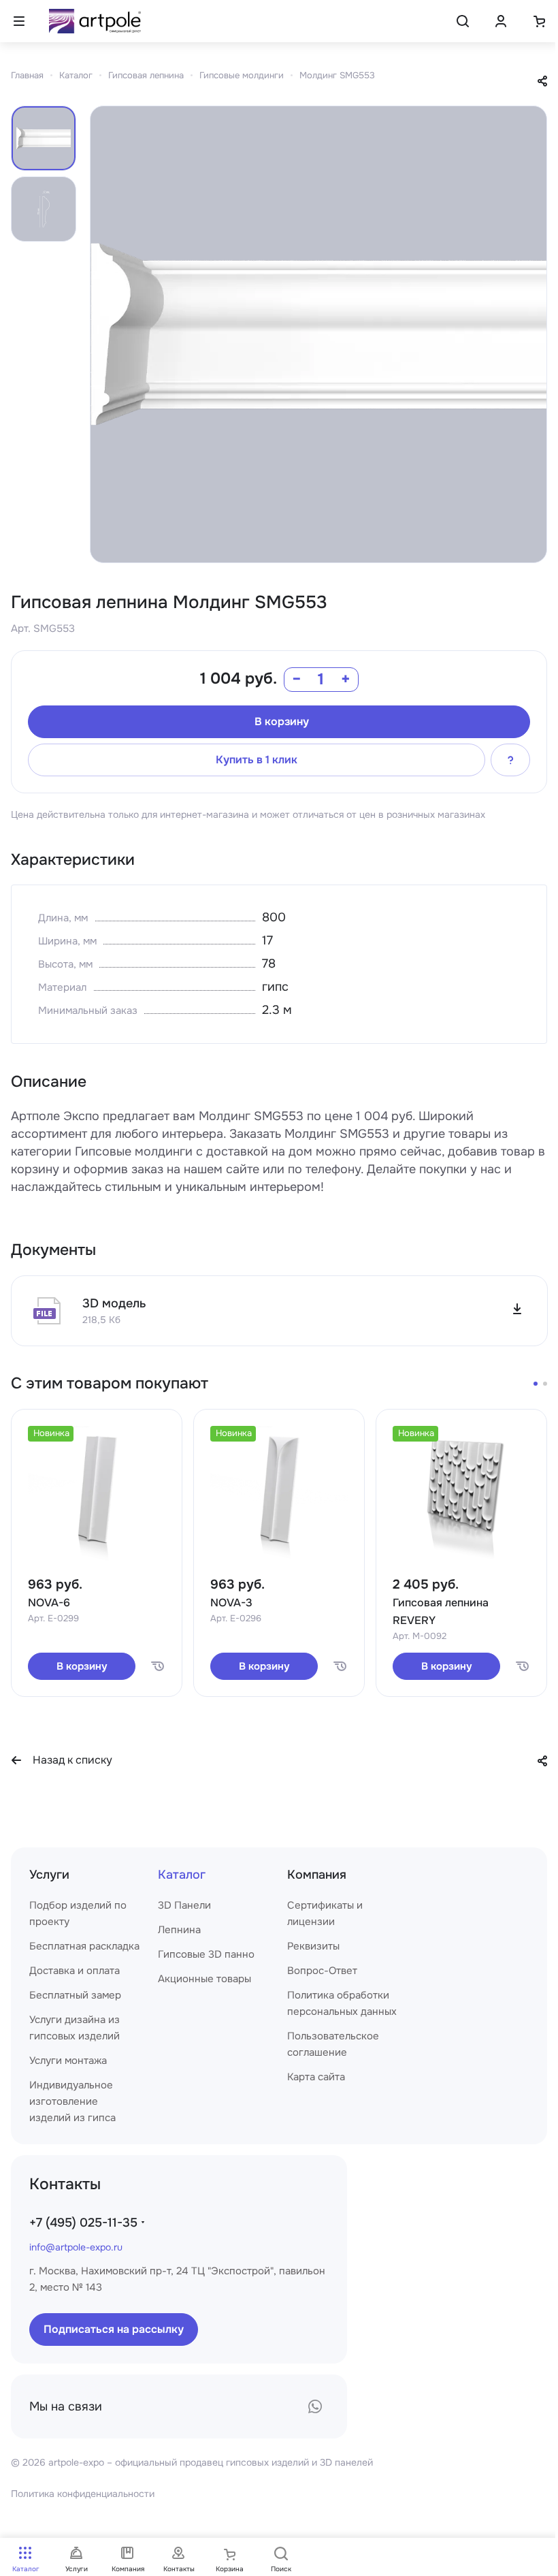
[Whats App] (315, 2406)
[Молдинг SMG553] (318, 334)
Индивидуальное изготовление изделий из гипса (72, 2101)
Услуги (49, 1875)
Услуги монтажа (68, 2061)
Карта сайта (316, 2077)
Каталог (182, 1875)
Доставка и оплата (75, 1971)
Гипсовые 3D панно (206, 1954)
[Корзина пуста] (539, 21)
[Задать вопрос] (510, 760)
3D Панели (184, 1905)
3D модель (114, 1303)
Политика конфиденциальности (83, 2494)
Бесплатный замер (75, 1995)
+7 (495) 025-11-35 (83, 2223)
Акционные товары (204, 1979)
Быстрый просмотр (97, 1533)
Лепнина (179, 1930)
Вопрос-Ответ (322, 1971)
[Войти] (501, 21)
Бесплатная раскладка (84, 1946)
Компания (317, 1875)
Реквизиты (313, 1946)
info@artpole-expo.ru (76, 2247)
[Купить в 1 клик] (157, 1666)
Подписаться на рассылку (114, 2329)
